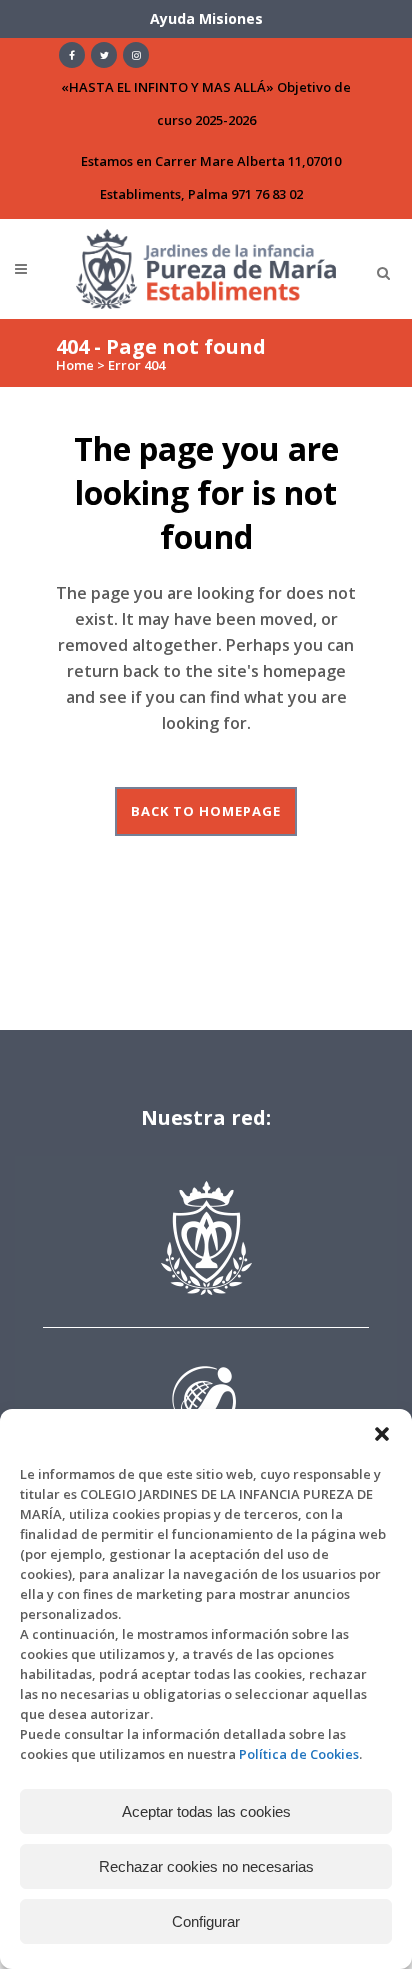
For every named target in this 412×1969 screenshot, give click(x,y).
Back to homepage (206, 811)
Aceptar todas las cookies (206, 1811)
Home (75, 365)
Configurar (206, 1921)
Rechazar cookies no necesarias (206, 1866)
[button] (382, 1434)
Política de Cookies (299, 1754)
